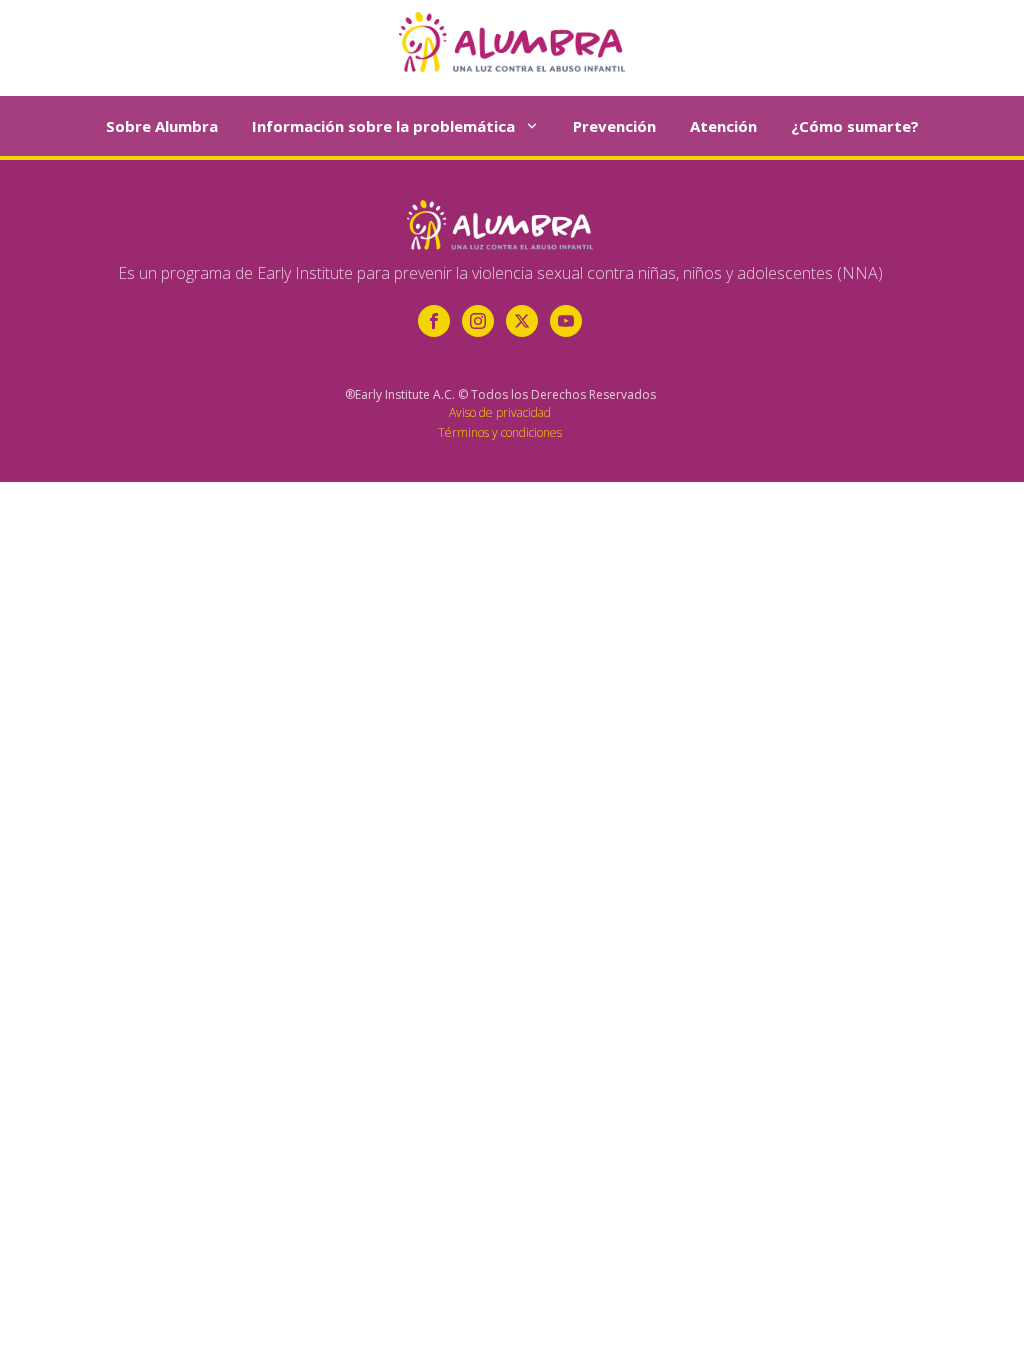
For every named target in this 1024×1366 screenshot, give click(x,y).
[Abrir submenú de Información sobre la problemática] (532, 126)
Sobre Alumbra (162, 126)
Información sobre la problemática (383, 126)
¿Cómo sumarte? (855, 126)
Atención (723, 126)
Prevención (614, 126)
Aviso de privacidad (500, 412)
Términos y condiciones (500, 432)
